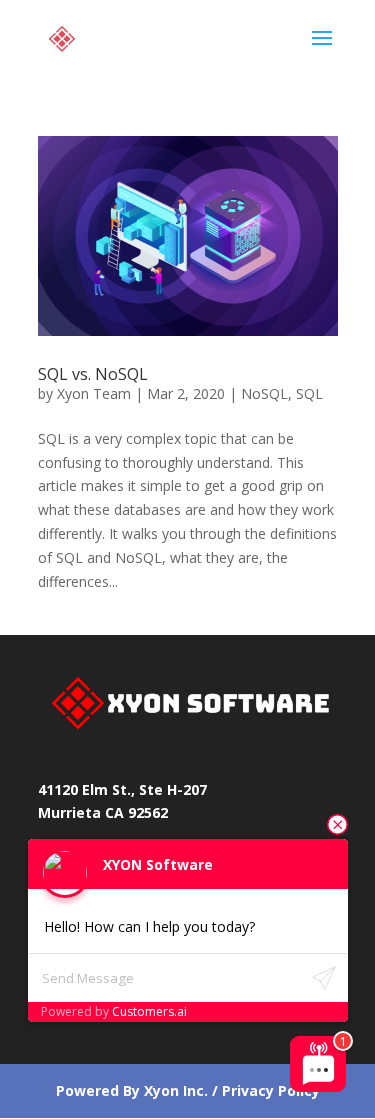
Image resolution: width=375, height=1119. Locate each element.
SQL (309, 393)
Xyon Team (94, 393)
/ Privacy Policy (264, 1090)
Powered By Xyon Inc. (132, 1090)
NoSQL (264, 393)
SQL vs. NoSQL (93, 374)
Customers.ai (149, 1011)
